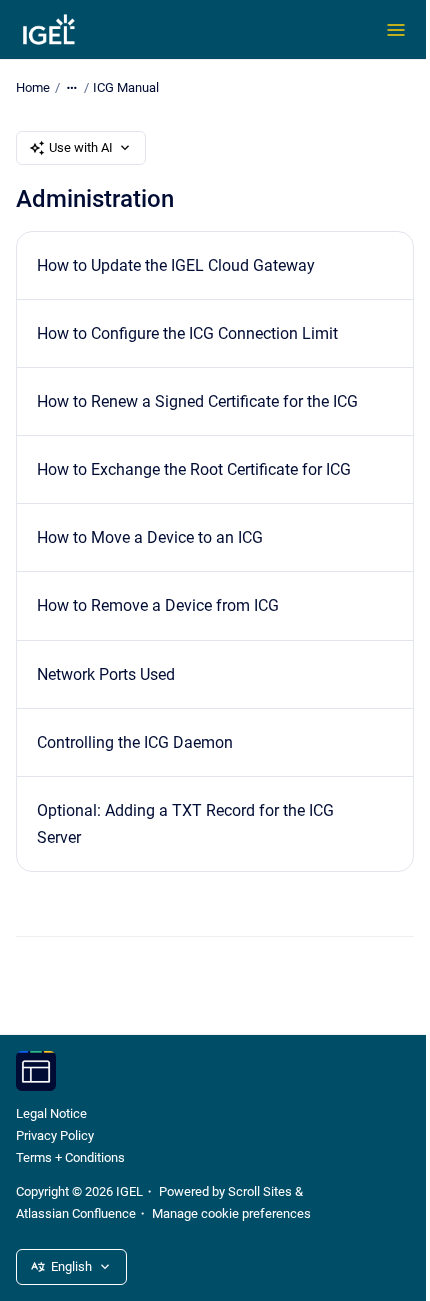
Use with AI (81, 147)
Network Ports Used (106, 674)
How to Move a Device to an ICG (150, 537)
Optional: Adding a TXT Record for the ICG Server (185, 824)
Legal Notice (51, 1113)
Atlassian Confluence (76, 1213)
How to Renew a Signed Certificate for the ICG (197, 401)
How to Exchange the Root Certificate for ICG (194, 469)
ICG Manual (126, 87)
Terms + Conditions (70, 1157)
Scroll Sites (260, 1191)
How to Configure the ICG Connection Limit (187, 333)
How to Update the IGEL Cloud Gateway (176, 265)
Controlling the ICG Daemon (135, 742)
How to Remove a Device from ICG (158, 605)
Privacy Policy (55, 1135)
